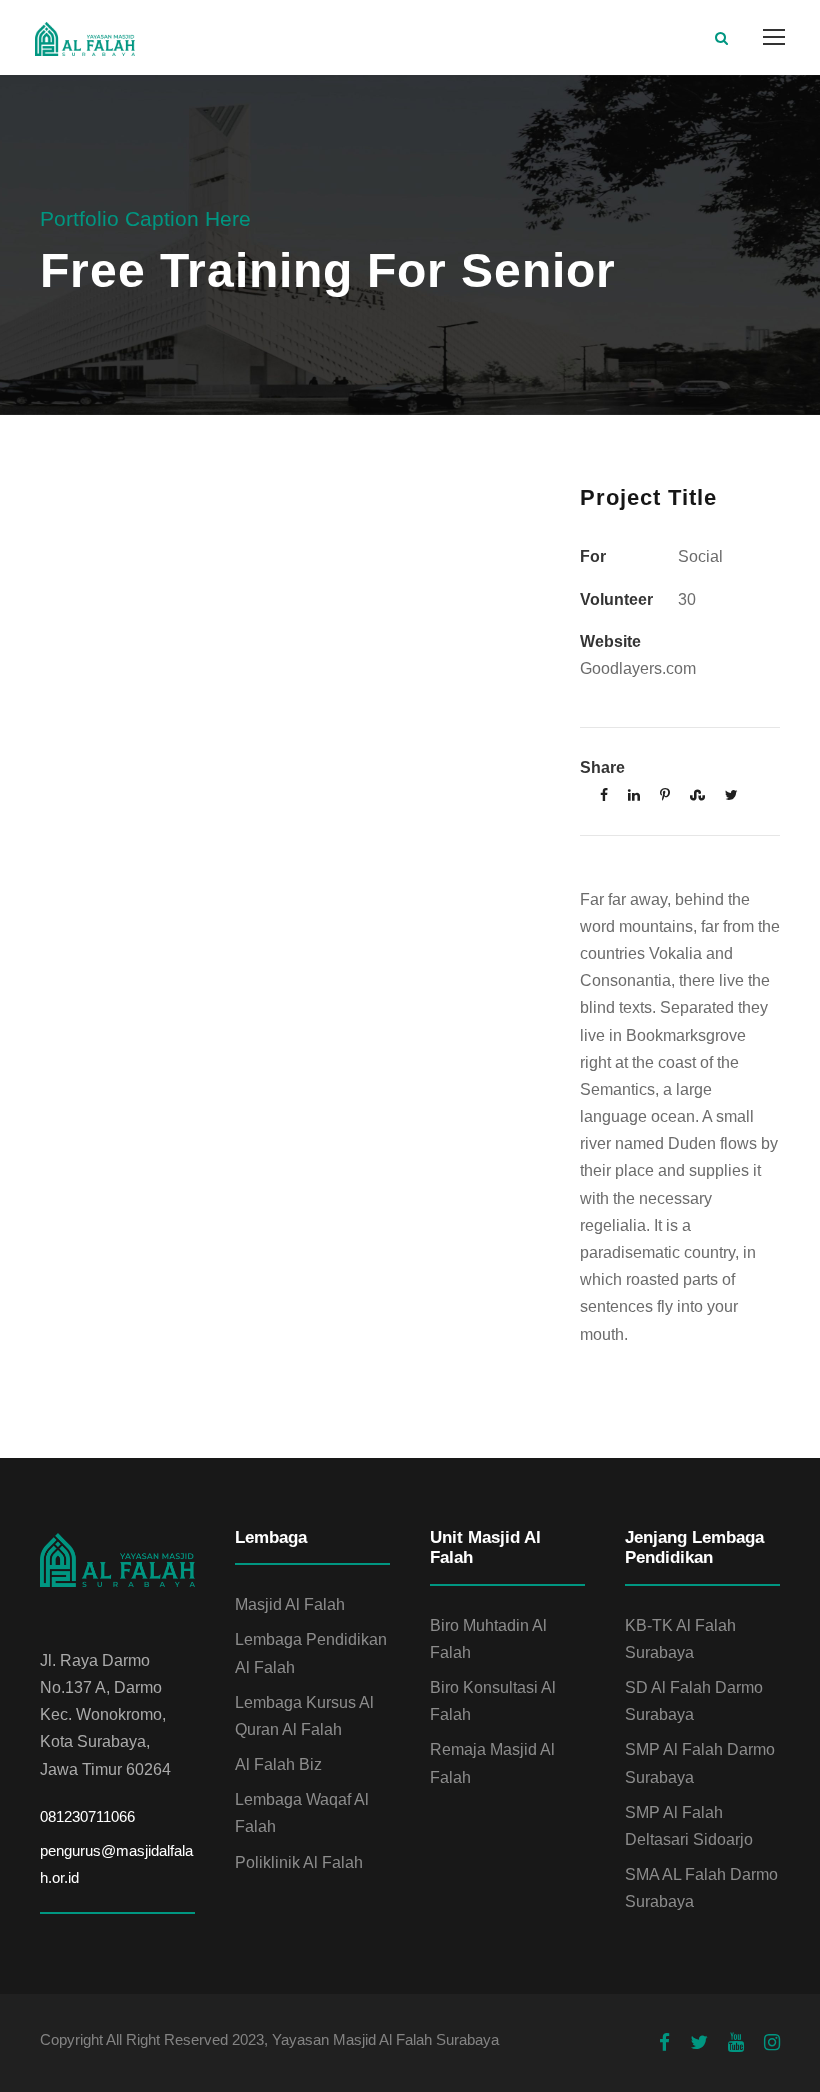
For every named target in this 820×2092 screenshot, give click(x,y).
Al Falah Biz (278, 1764)
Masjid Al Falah (290, 1604)
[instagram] (772, 2043)
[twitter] (699, 2043)
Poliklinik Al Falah (299, 1862)
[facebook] (664, 2043)
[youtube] (736, 2043)
